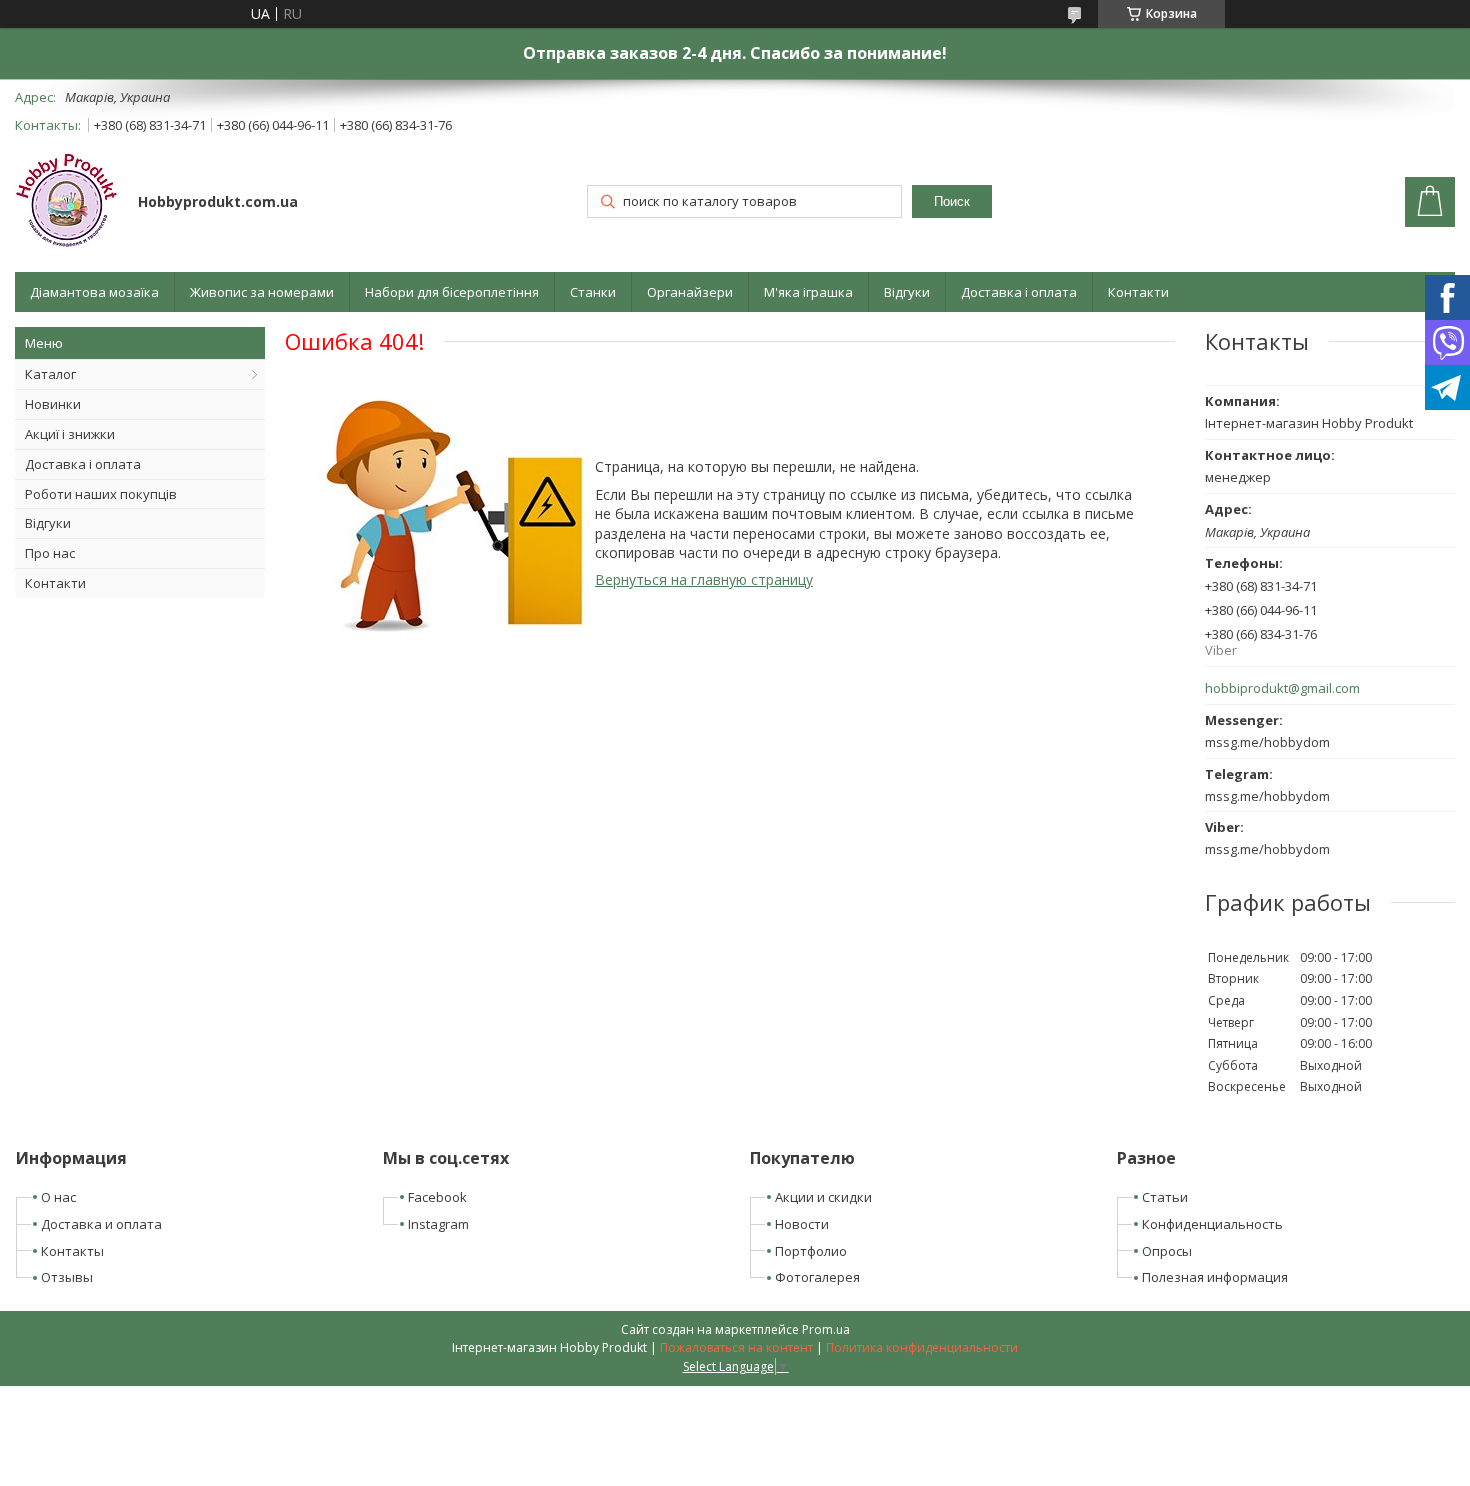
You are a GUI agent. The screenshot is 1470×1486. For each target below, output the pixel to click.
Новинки (53, 404)
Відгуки (907, 292)
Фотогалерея (817, 1277)
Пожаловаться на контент (736, 1347)
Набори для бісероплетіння (452, 292)
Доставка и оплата (101, 1224)
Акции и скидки (823, 1197)
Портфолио (811, 1251)
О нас (58, 1197)
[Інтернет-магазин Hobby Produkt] (67, 203)
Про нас (50, 553)
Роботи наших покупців (101, 494)
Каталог (50, 374)
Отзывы (67, 1277)
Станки (593, 292)
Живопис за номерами (262, 292)
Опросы (1167, 1251)
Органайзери (690, 292)
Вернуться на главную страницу (704, 579)
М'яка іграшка (808, 292)
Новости (802, 1224)
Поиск (952, 201)
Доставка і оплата (1019, 292)
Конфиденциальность (1212, 1224)
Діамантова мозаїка (94, 292)
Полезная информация (1215, 1277)
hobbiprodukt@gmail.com (1282, 688)
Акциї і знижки (70, 434)
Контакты (72, 1251)
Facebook (437, 1197)
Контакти (1138, 292)
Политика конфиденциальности (922, 1347)
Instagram (438, 1224)
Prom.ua (826, 1329)
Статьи (1165, 1197)
